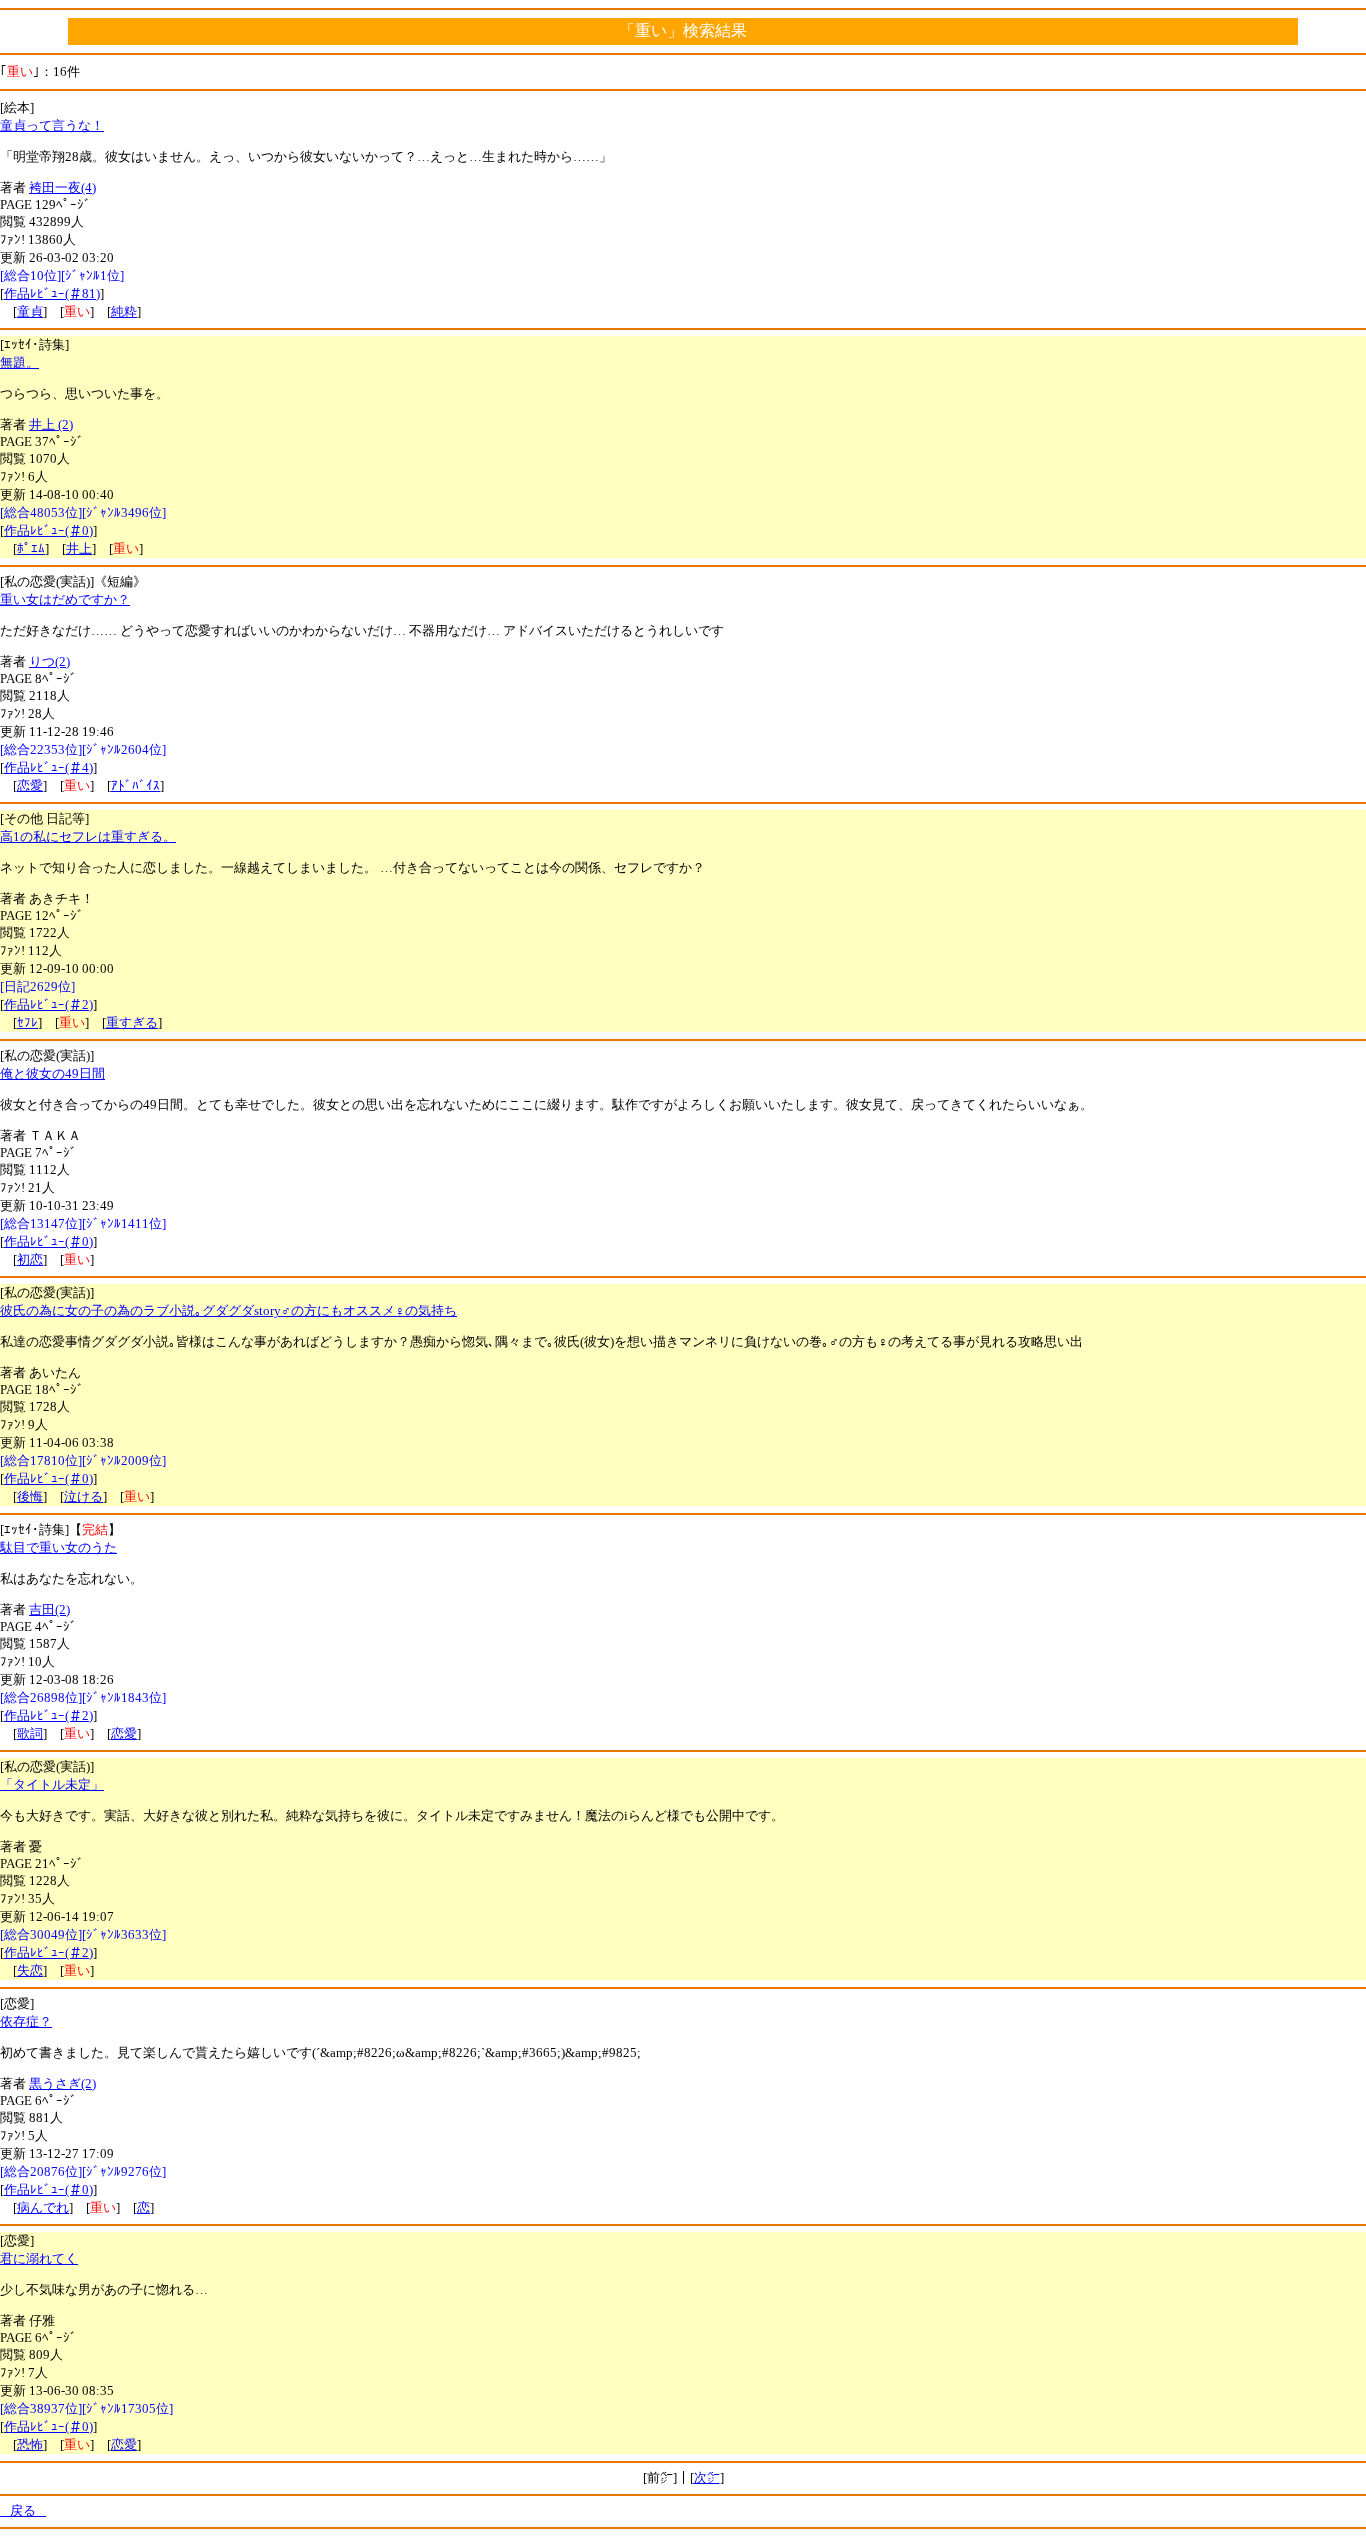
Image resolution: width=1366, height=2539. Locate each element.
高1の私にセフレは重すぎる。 (88, 836)
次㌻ (707, 2477)
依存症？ (26, 2021)
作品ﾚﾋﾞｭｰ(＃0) (48, 530)
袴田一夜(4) (62, 187)
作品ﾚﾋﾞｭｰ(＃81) (52, 293)
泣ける (83, 1496)
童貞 (30, 311)
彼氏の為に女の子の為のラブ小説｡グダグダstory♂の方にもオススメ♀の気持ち (228, 1310)
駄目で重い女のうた (58, 1547)
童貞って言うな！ (52, 125)
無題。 (19, 362)
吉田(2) (49, 1609)
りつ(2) (49, 661)
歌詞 (30, 1733)
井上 (79, 548)
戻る (23, 2510)
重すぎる (132, 1022)
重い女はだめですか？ (65, 599)
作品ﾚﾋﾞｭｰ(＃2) (48, 1004)
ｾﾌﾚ (27, 1022)
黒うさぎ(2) (62, 2083)
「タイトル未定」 (52, 1784)
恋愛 (30, 785)
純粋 (124, 311)
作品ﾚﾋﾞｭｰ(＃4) (48, 767)
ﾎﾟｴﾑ (31, 548)
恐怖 (30, 2444)
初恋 (30, 1259)
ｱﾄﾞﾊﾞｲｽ (135, 785)
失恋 (30, 1970)
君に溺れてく (39, 2258)
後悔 (30, 1496)
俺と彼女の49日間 (52, 1073)
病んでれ (43, 2207)
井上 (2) (51, 424)
